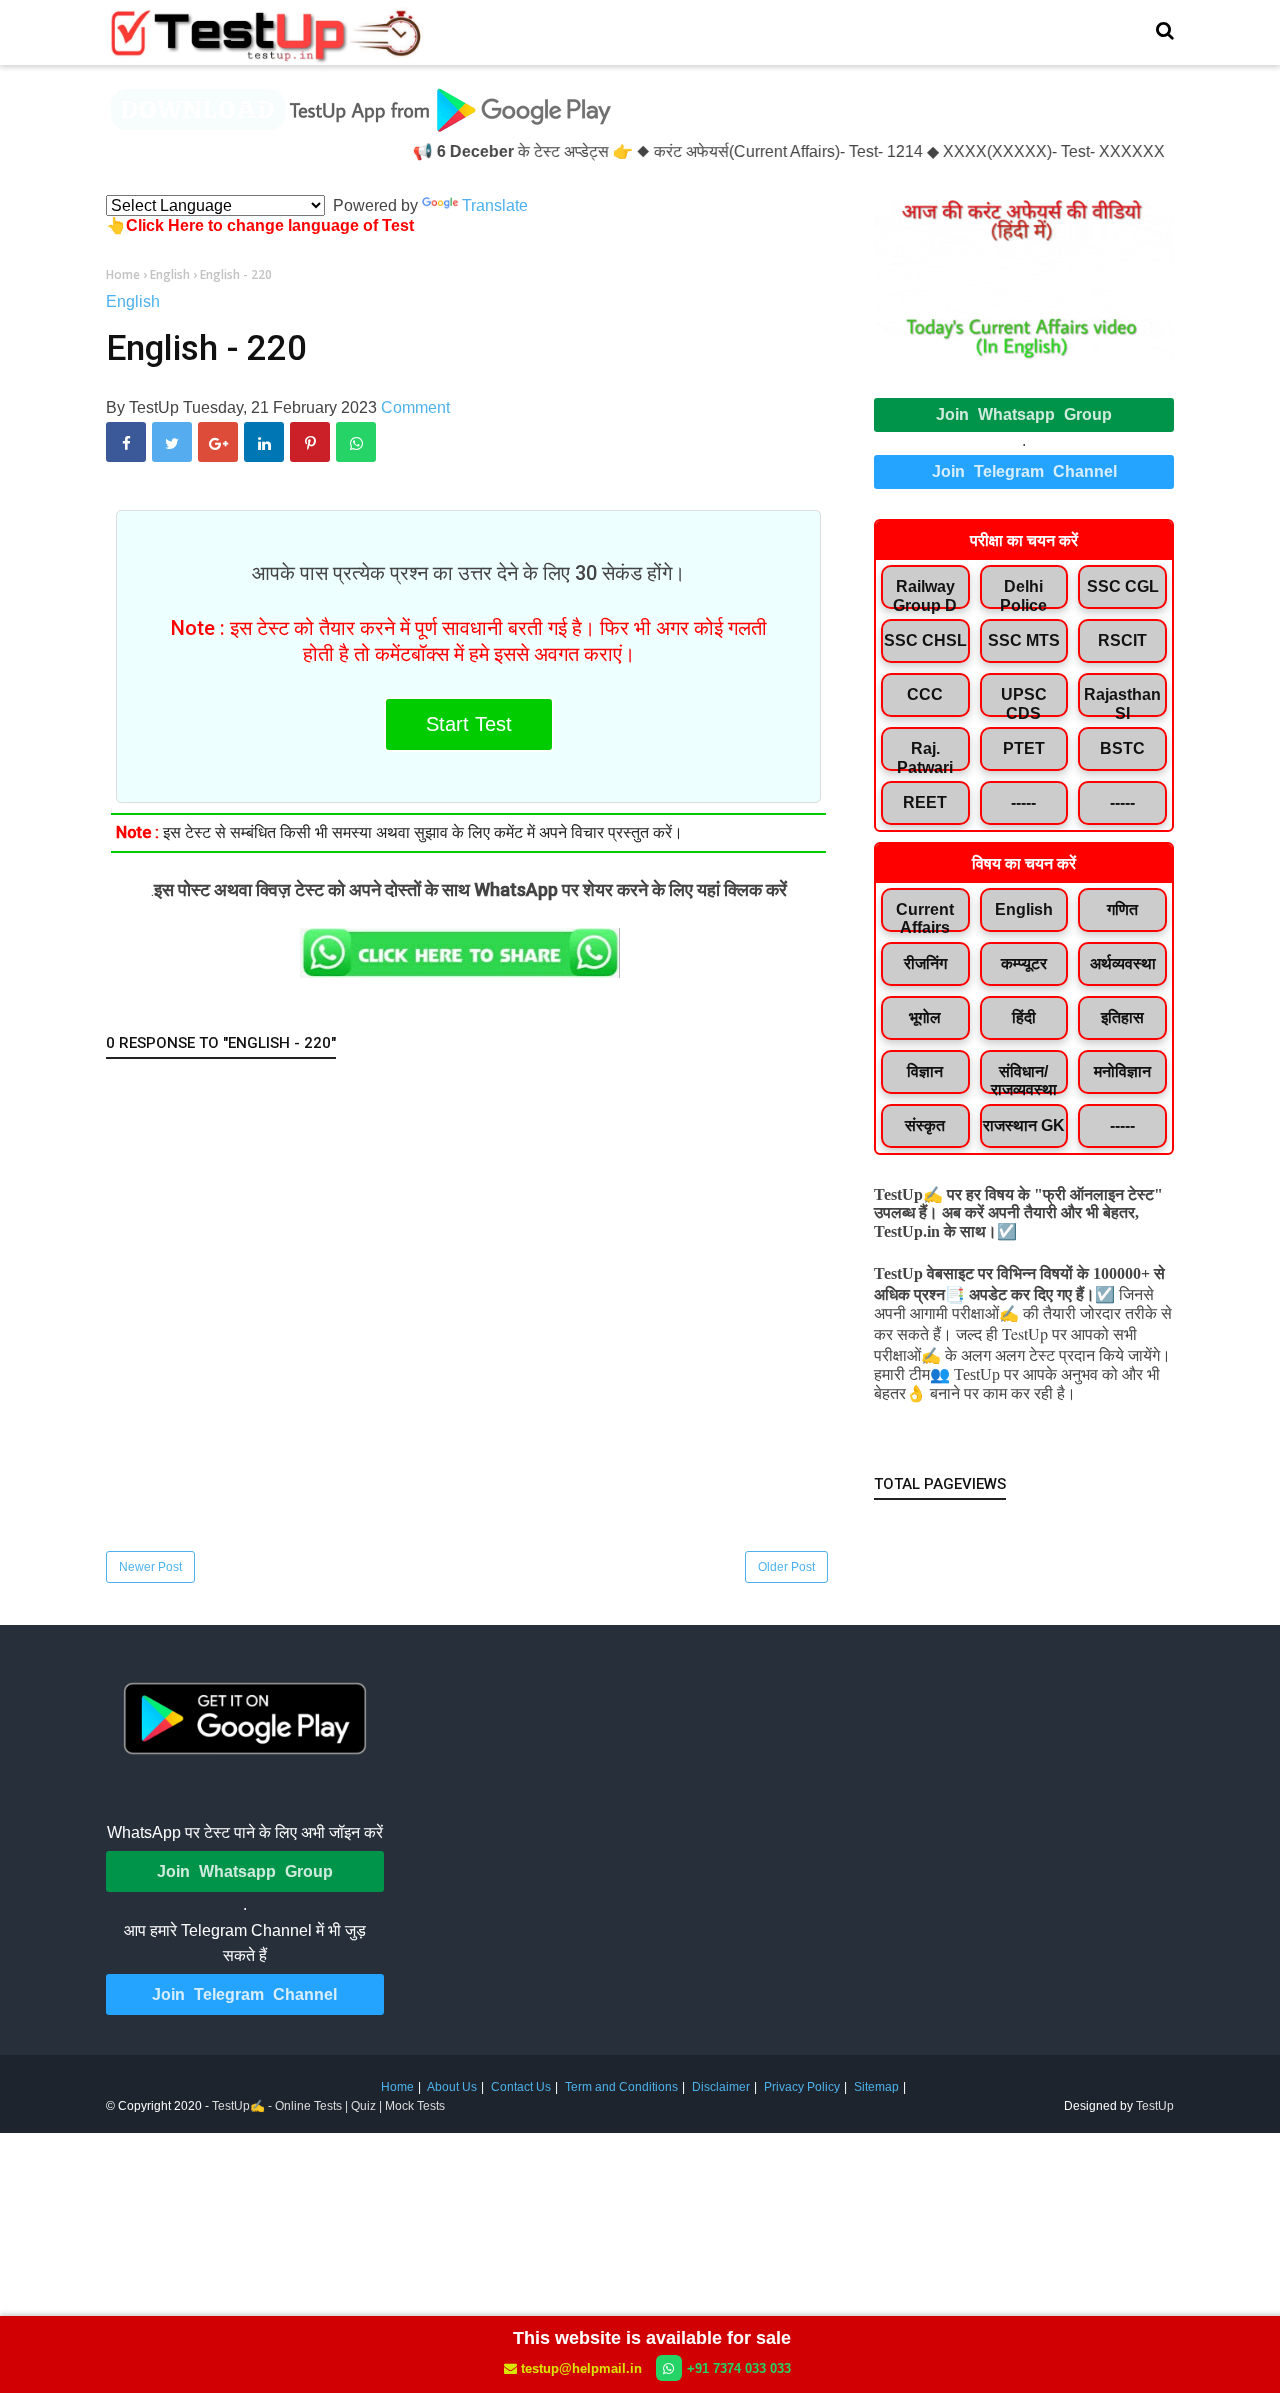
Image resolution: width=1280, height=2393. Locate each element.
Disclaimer (721, 2087)
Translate (495, 205)
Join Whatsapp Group (1024, 414)
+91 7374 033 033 (739, 2368)
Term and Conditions (621, 2087)
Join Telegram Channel (1024, 471)
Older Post (786, 1567)
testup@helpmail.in (581, 2368)
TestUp (1155, 2106)
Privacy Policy (802, 2087)
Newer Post (150, 1567)
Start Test (469, 724)
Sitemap (876, 2087)
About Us (452, 2087)
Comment (415, 407)
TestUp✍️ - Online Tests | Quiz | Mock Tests (328, 2106)
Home (397, 2087)
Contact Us (521, 2087)
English (133, 301)
